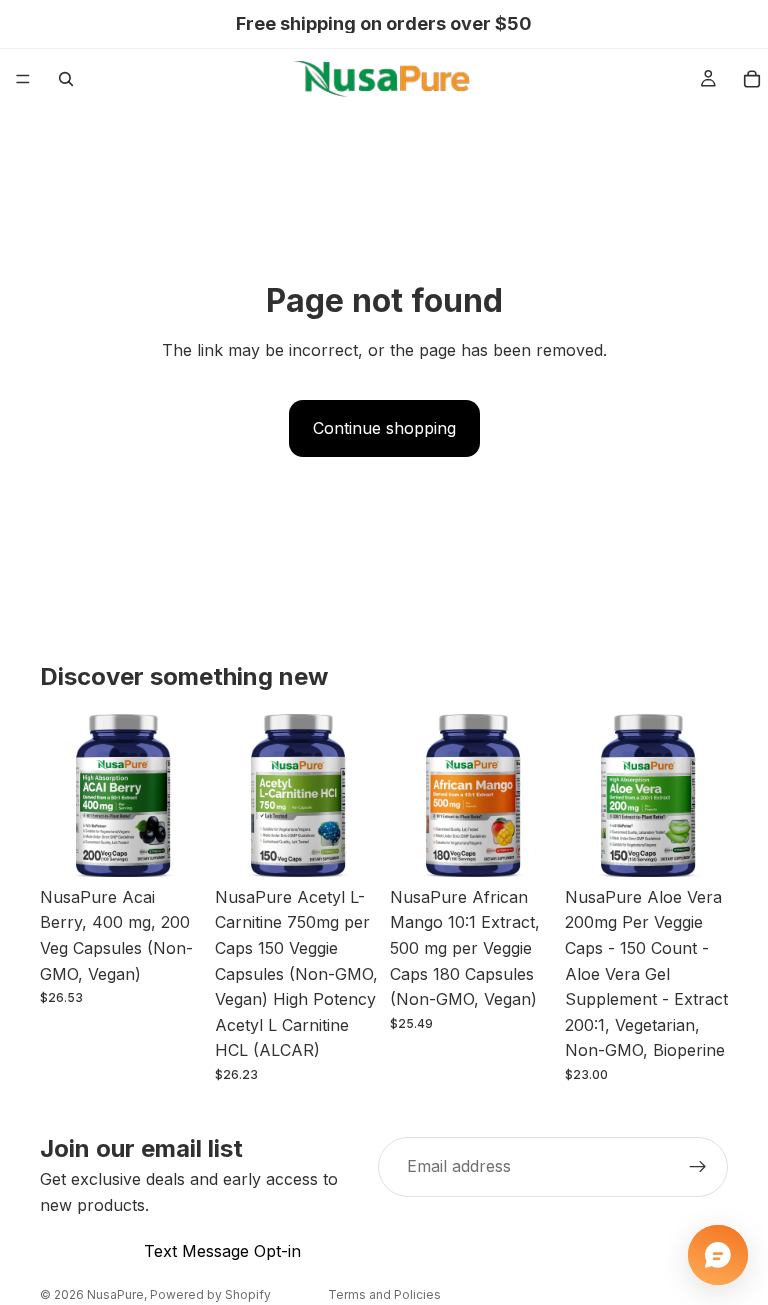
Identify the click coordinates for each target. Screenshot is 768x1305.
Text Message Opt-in (222, 1251)
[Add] (172, 846)
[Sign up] (698, 1167)
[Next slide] (181, 795)
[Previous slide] (62, 795)
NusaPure (115, 1294)
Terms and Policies (384, 1294)
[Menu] (23, 79)
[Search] (66, 79)
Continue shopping (384, 428)
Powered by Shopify (210, 1294)
